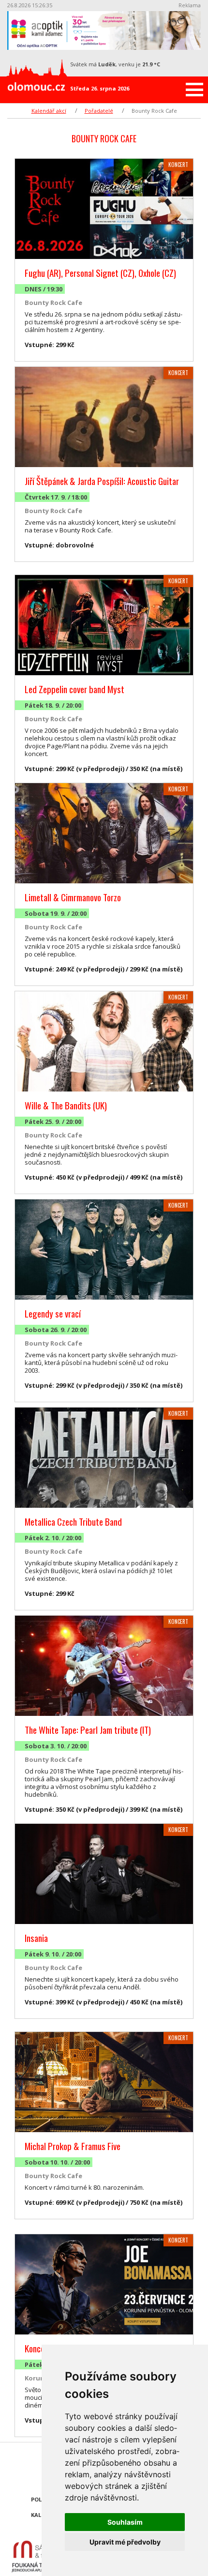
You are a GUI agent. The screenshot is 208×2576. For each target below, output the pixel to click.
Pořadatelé (99, 111)
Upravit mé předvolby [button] (125, 2542)
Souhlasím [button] (125, 2522)
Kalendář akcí (49, 111)
